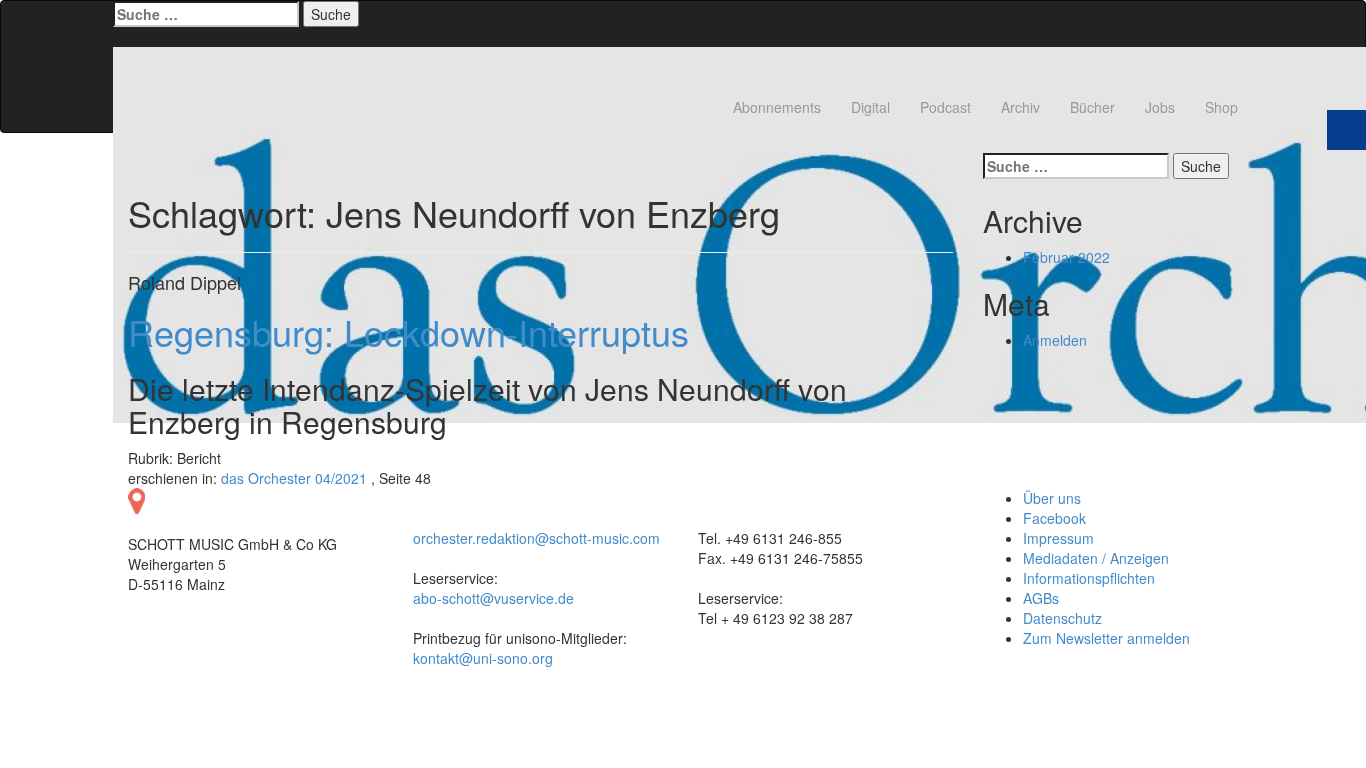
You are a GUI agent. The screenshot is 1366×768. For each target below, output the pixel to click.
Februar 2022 (1066, 257)
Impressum (1058, 538)
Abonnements (777, 107)
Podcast (945, 107)
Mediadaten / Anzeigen (1096, 558)
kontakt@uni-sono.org (483, 658)
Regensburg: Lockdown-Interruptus (408, 331)
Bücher (1092, 107)
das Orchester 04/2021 (294, 478)
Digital (870, 107)
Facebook (1054, 518)
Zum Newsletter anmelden (1106, 638)
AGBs (1041, 598)
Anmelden (1055, 340)
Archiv (1020, 107)
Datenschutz (1062, 618)
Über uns (1052, 498)
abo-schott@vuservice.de (493, 598)
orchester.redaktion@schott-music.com (536, 538)
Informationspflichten (1089, 578)
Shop (1221, 107)
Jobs (1160, 107)
